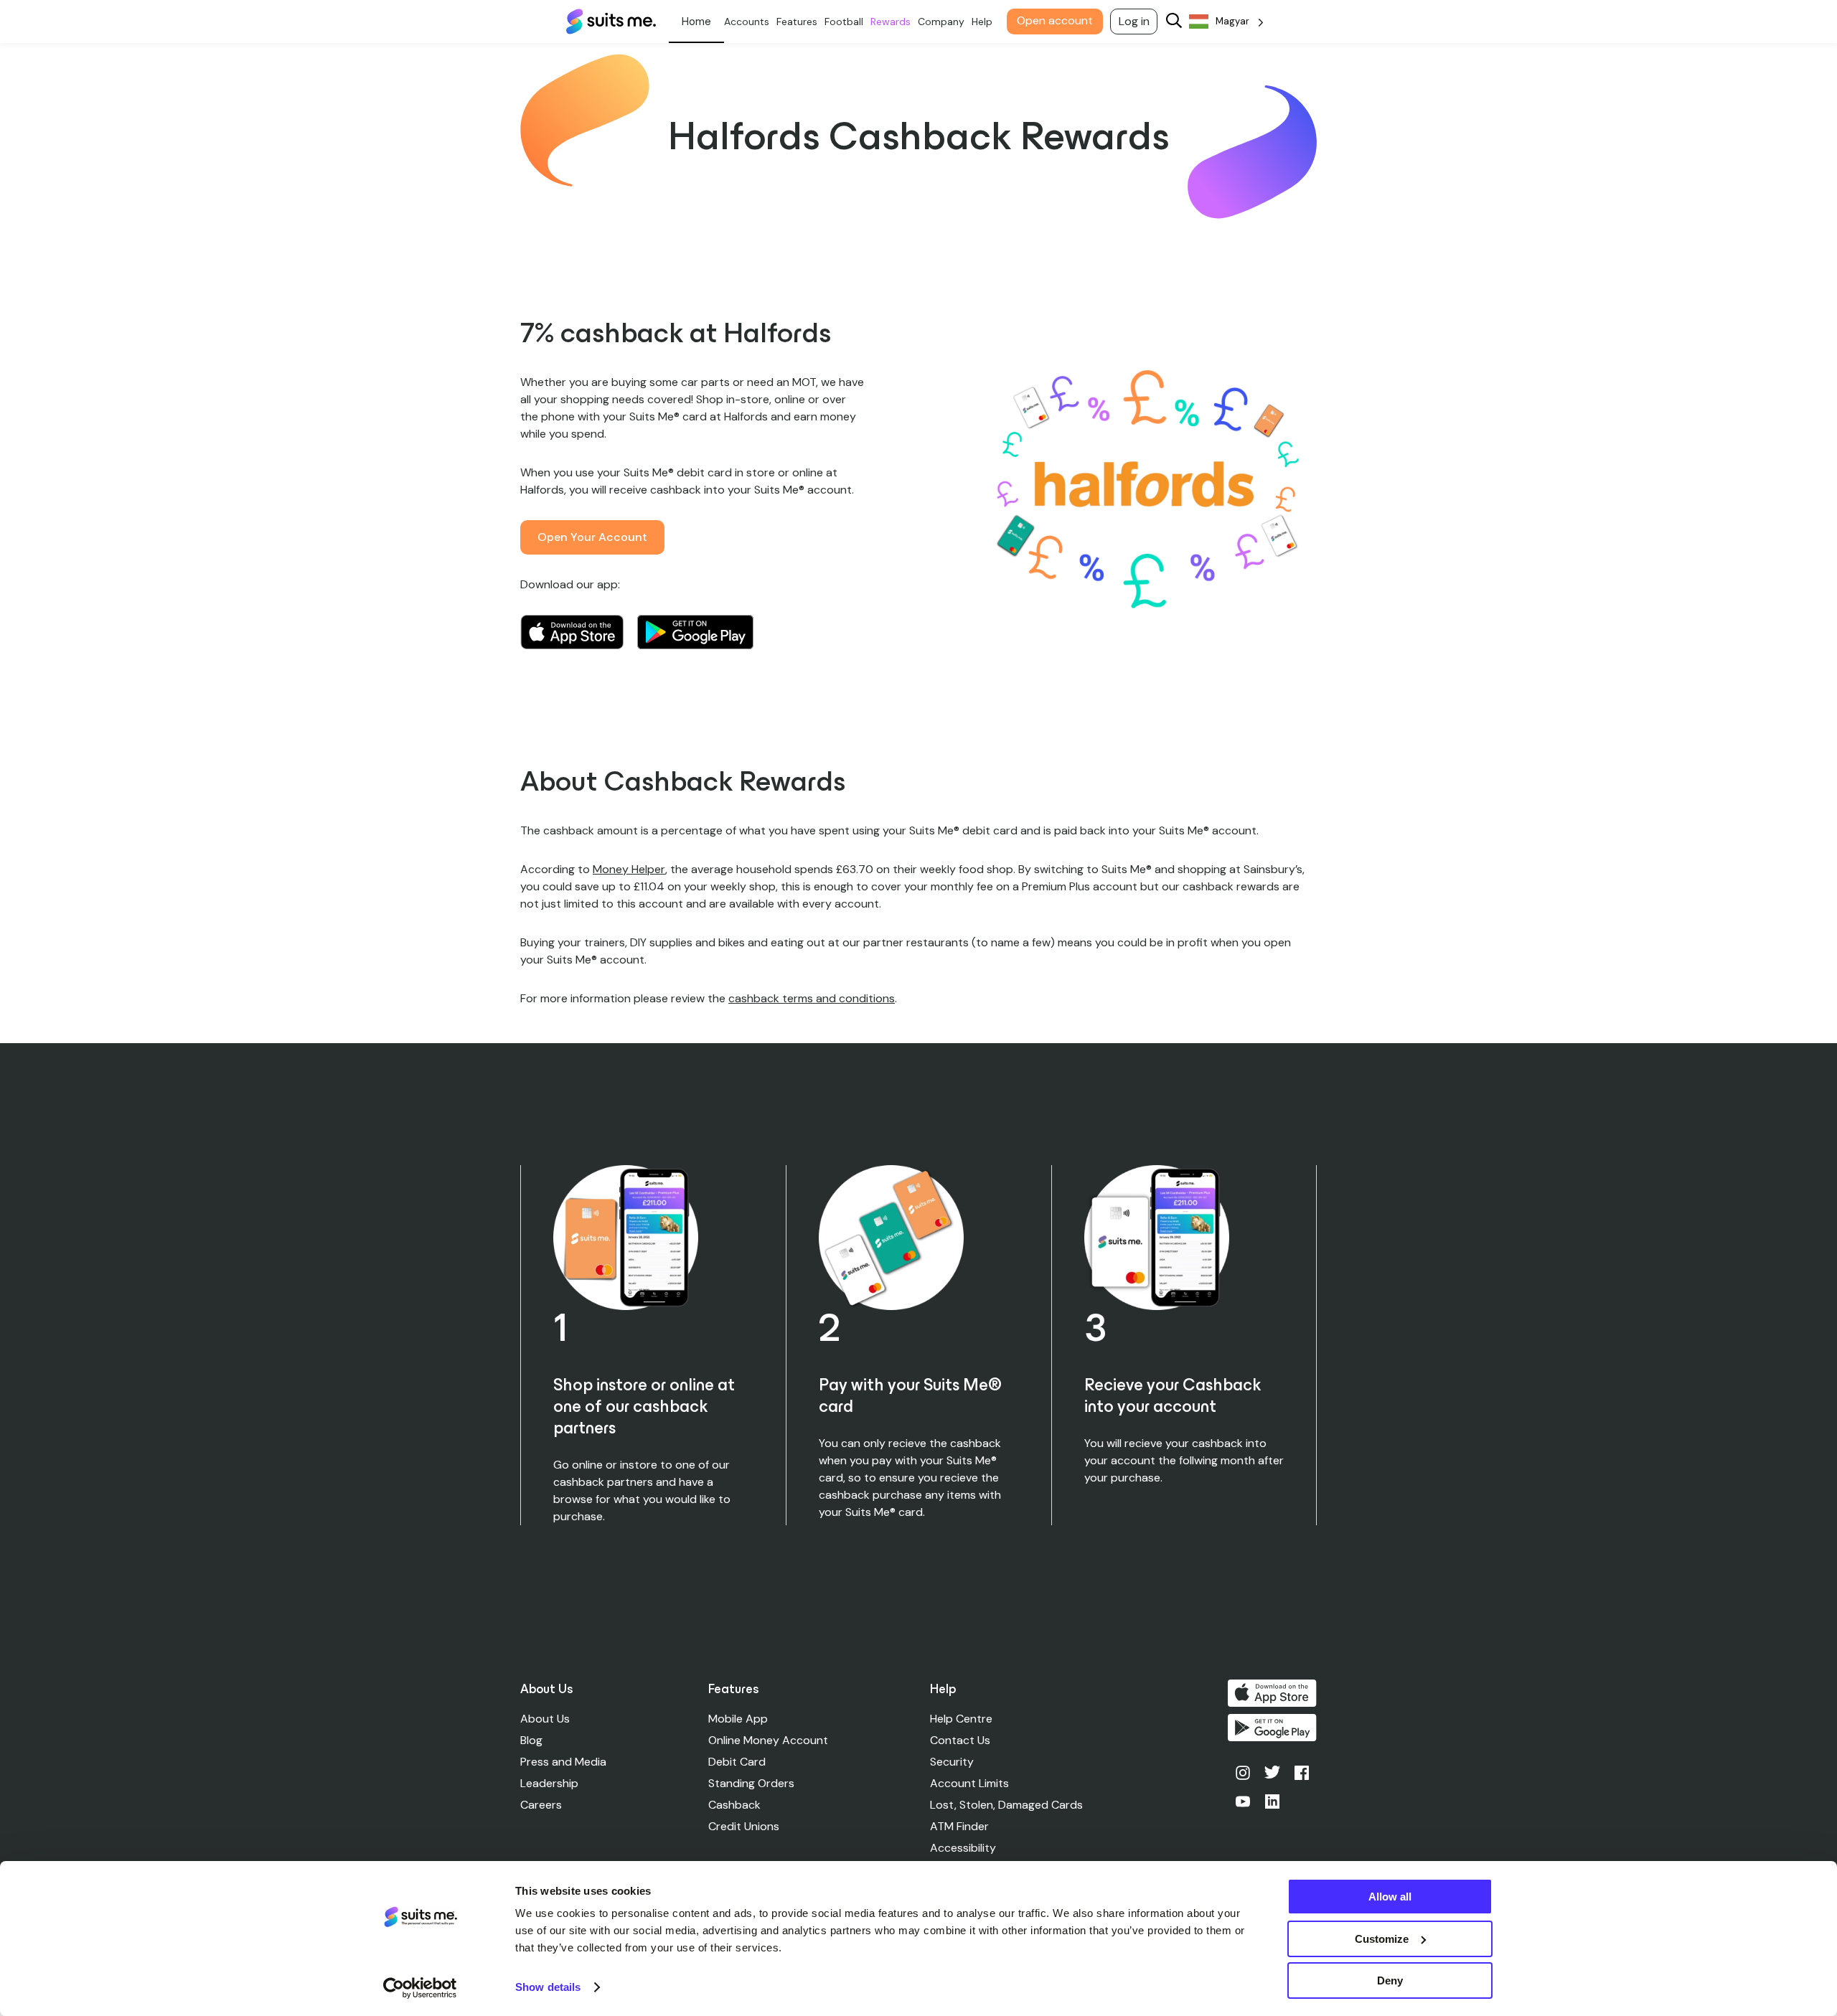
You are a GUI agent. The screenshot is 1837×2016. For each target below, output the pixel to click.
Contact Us (960, 1740)
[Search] (1174, 22)
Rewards (891, 22)
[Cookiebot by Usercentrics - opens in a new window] (420, 1988)
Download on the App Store (572, 632)
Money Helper (629, 869)
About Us (545, 1719)
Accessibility (963, 1848)
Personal (696, 22)
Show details (548, 1987)
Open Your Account (592, 537)
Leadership (549, 1783)
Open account (1055, 20)
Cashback (734, 1805)
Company (941, 22)
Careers (541, 1805)
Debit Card (737, 1762)
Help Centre (961, 1719)
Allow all (1390, 1897)
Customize (1382, 1939)
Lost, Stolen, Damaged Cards (1006, 1805)
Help (982, 22)
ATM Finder (959, 1826)
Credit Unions (744, 1826)
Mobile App (738, 1719)
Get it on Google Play (695, 632)
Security (952, 1762)
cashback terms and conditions (812, 998)
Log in (1134, 21)
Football (844, 22)
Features (797, 22)
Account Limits (969, 1783)
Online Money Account (768, 1740)
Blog (531, 1740)
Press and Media (563, 1762)
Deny (1390, 1980)
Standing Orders (751, 1783)
